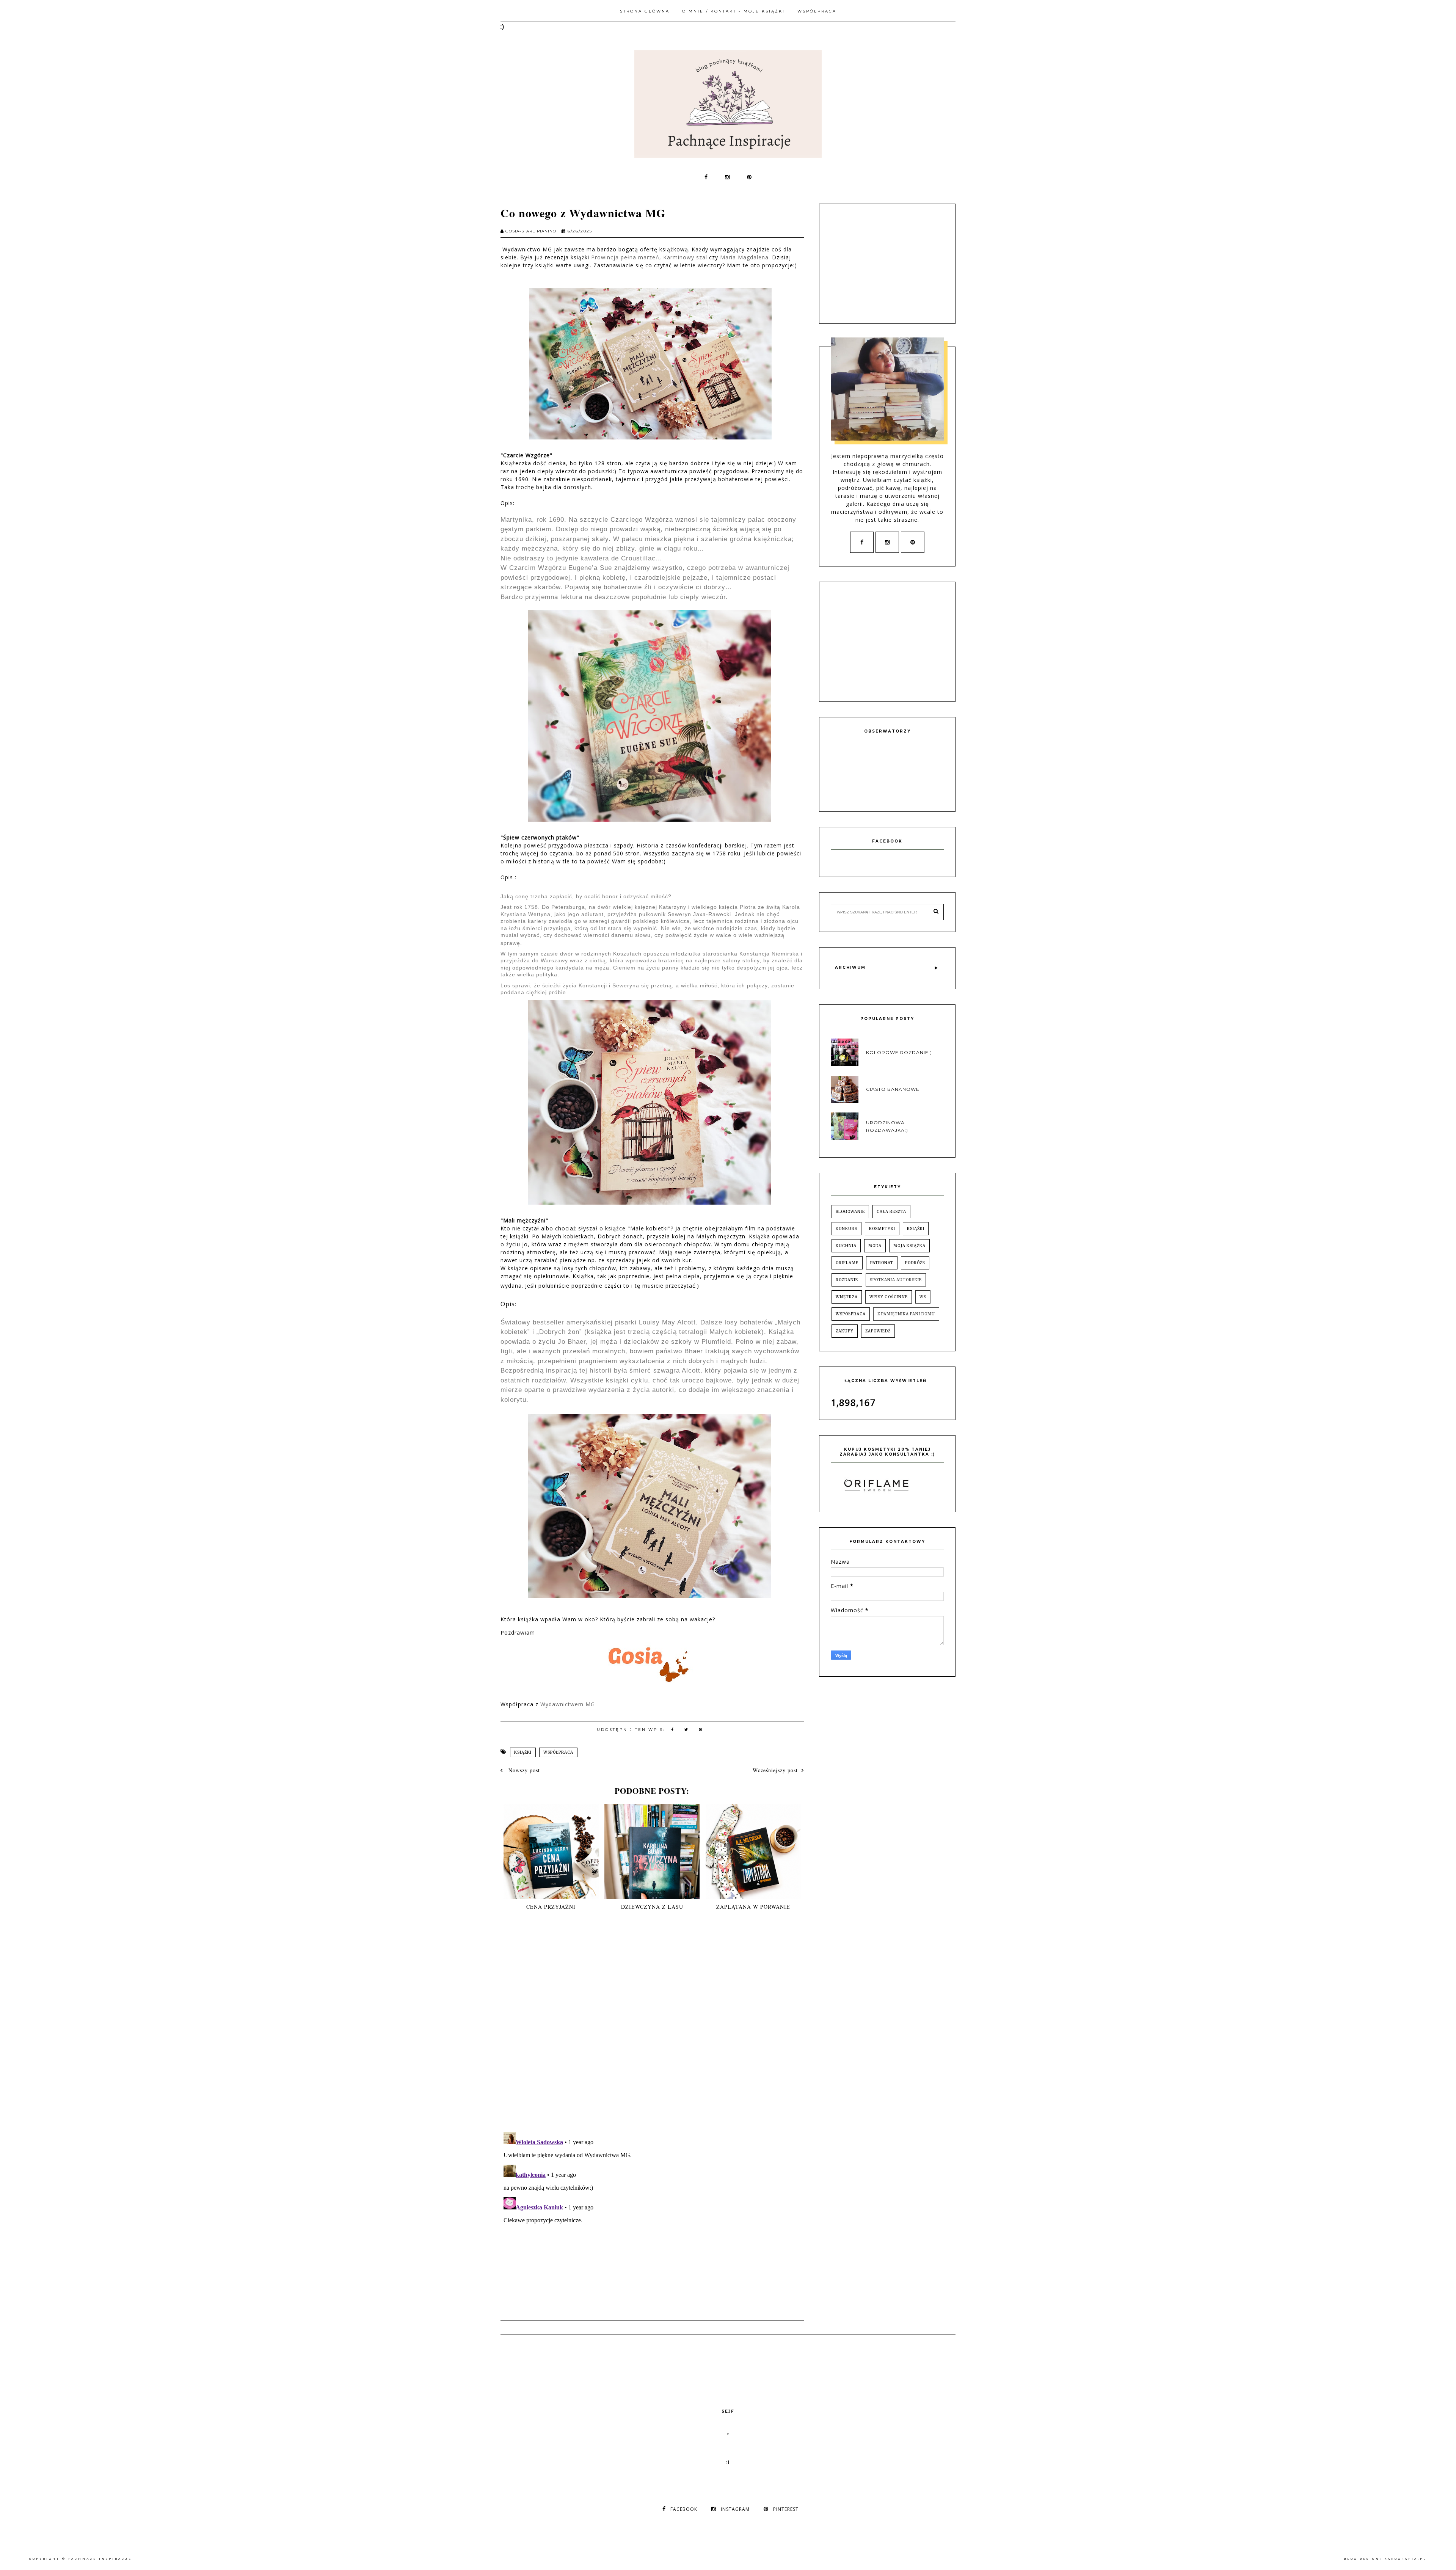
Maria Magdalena (744, 257)
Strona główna (645, 11)
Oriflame (847, 1263)
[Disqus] (652, 2028)
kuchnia (846, 1246)
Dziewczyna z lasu (652, 1907)
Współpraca (817, 11)
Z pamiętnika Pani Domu (906, 1314)
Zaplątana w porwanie (753, 1907)
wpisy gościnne (889, 1297)
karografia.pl (1406, 2559)
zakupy (845, 1331)
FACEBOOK (684, 2509)
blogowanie (850, 1212)
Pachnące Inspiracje (100, 2559)
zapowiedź (878, 1331)
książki (523, 1752)
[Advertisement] (888, 263)
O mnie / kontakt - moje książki (733, 11)
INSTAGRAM (735, 2509)
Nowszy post (523, 1770)
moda (875, 1246)
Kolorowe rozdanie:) (899, 1052)
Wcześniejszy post (775, 1770)
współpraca (558, 1752)
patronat (882, 1263)
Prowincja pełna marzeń (625, 257)
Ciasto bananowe (893, 1089)
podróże (915, 1263)
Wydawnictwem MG (568, 1704)
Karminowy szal (685, 257)
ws (923, 1297)
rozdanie (847, 1280)
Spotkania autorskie (896, 1280)
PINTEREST (786, 2509)
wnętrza (847, 1297)
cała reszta (891, 1212)
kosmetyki (882, 1229)
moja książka (909, 1246)
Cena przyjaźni (551, 1907)
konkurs (846, 1229)
